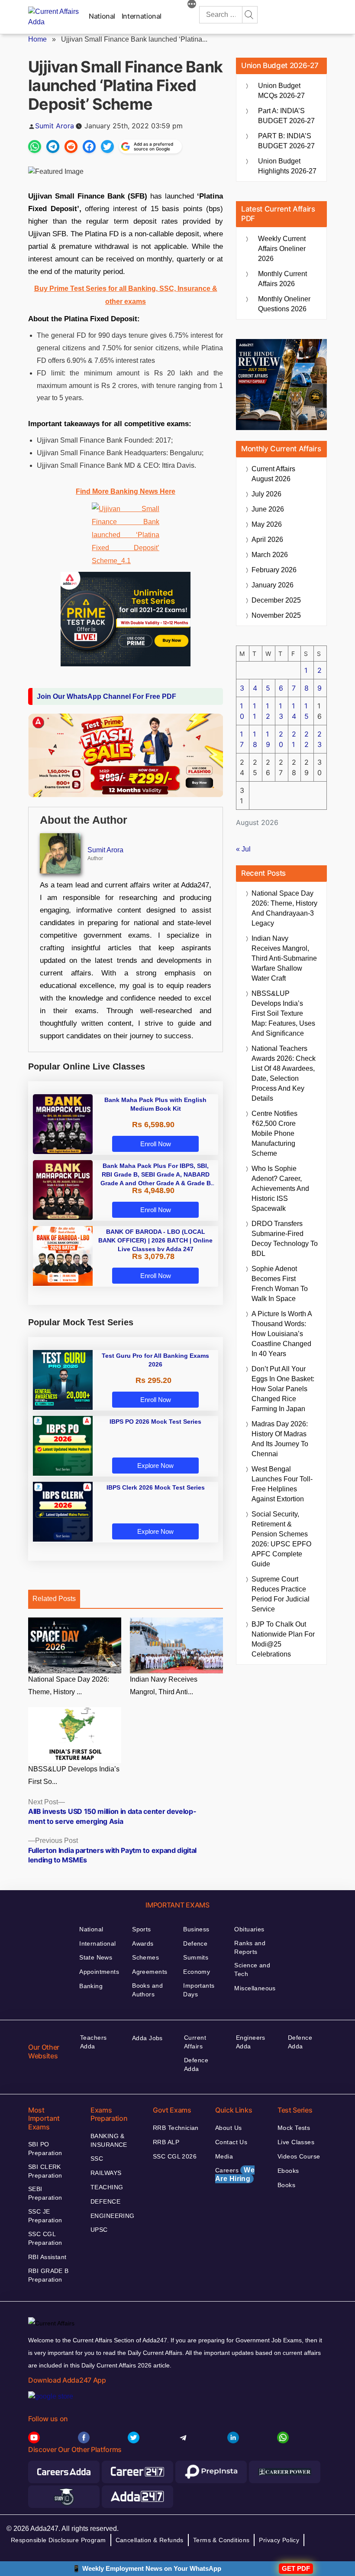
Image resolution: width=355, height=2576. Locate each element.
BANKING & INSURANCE (109, 2140)
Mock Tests (294, 2128)
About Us (228, 2128)
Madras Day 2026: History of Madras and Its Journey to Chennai (280, 1439)
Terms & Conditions (221, 2540)
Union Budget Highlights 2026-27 (287, 166)
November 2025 (276, 615)
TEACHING (107, 2187)
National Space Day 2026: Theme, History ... (69, 1686)
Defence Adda (196, 2064)
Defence (195, 1943)
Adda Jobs (147, 2038)
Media (224, 2156)
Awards (143, 1943)
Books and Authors (147, 1990)
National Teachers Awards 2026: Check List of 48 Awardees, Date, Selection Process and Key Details (284, 1073)
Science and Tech (252, 1969)
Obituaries (249, 1929)
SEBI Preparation (45, 2193)
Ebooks (288, 2171)
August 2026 (273, 474)
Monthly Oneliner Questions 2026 (284, 304)
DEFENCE (105, 2201)
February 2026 (274, 570)
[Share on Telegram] (53, 147)
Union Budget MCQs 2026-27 (281, 91)
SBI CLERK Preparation (45, 2171)
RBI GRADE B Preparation (48, 2275)
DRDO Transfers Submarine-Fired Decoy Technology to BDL (285, 1239)
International (142, 16)
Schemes (145, 1957)
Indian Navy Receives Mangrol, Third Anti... (164, 1686)
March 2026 (270, 555)
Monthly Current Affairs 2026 (282, 279)
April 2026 (267, 540)
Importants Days (199, 1990)
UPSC (99, 2230)
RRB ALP (166, 2142)
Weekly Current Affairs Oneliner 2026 (282, 249)
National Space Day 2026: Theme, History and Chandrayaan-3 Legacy (284, 908)
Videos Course (299, 2156)
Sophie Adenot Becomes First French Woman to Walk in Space (280, 1284)
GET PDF (296, 2568)
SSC (97, 2159)
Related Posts (54, 1599)
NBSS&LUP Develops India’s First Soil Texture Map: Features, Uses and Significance (283, 1013)
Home (37, 39)
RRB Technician (176, 2128)
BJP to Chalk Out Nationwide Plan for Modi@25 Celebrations (283, 1639)
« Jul (243, 849)
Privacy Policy (279, 2540)
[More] (192, 5)
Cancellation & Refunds (150, 2540)
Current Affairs (195, 2042)
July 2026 (266, 494)
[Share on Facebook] (89, 147)
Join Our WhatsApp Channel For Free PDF (106, 696)
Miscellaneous (255, 1988)
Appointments (99, 1972)
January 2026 (273, 585)
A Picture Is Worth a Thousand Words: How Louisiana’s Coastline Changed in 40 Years (282, 1334)
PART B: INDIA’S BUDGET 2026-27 (286, 141)
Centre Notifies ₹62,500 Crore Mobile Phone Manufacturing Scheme (274, 1133)
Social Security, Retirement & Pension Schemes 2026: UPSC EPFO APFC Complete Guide (281, 1539)
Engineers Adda (251, 2042)
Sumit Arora (55, 126)
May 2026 (267, 524)
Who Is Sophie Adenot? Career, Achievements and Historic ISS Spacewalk (280, 1189)
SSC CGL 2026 (175, 2156)
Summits (196, 1957)
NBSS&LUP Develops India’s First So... (74, 1775)
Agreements (150, 1972)
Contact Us (231, 2142)
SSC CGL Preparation (45, 2238)
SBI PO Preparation (45, 2149)
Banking (91, 1986)
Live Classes (296, 2142)
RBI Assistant (47, 2257)
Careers (235, 2174)
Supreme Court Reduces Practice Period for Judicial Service (281, 1594)
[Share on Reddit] (71, 147)
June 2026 (268, 509)
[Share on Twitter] (107, 147)
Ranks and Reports (250, 1947)
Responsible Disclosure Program (58, 2540)
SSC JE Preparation (45, 2216)
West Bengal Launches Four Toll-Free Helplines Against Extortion (282, 1484)
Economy (197, 1972)
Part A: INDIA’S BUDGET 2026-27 (286, 116)
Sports (142, 1929)
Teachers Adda (93, 2042)
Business (196, 1929)
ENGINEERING (113, 2216)
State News (96, 1957)
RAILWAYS (106, 2173)
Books (286, 2185)
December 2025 (276, 600)
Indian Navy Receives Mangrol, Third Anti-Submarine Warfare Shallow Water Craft (284, 958)
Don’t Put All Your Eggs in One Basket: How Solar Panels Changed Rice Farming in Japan (283, 1389)
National (102, 16)
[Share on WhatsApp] (35, 147)
